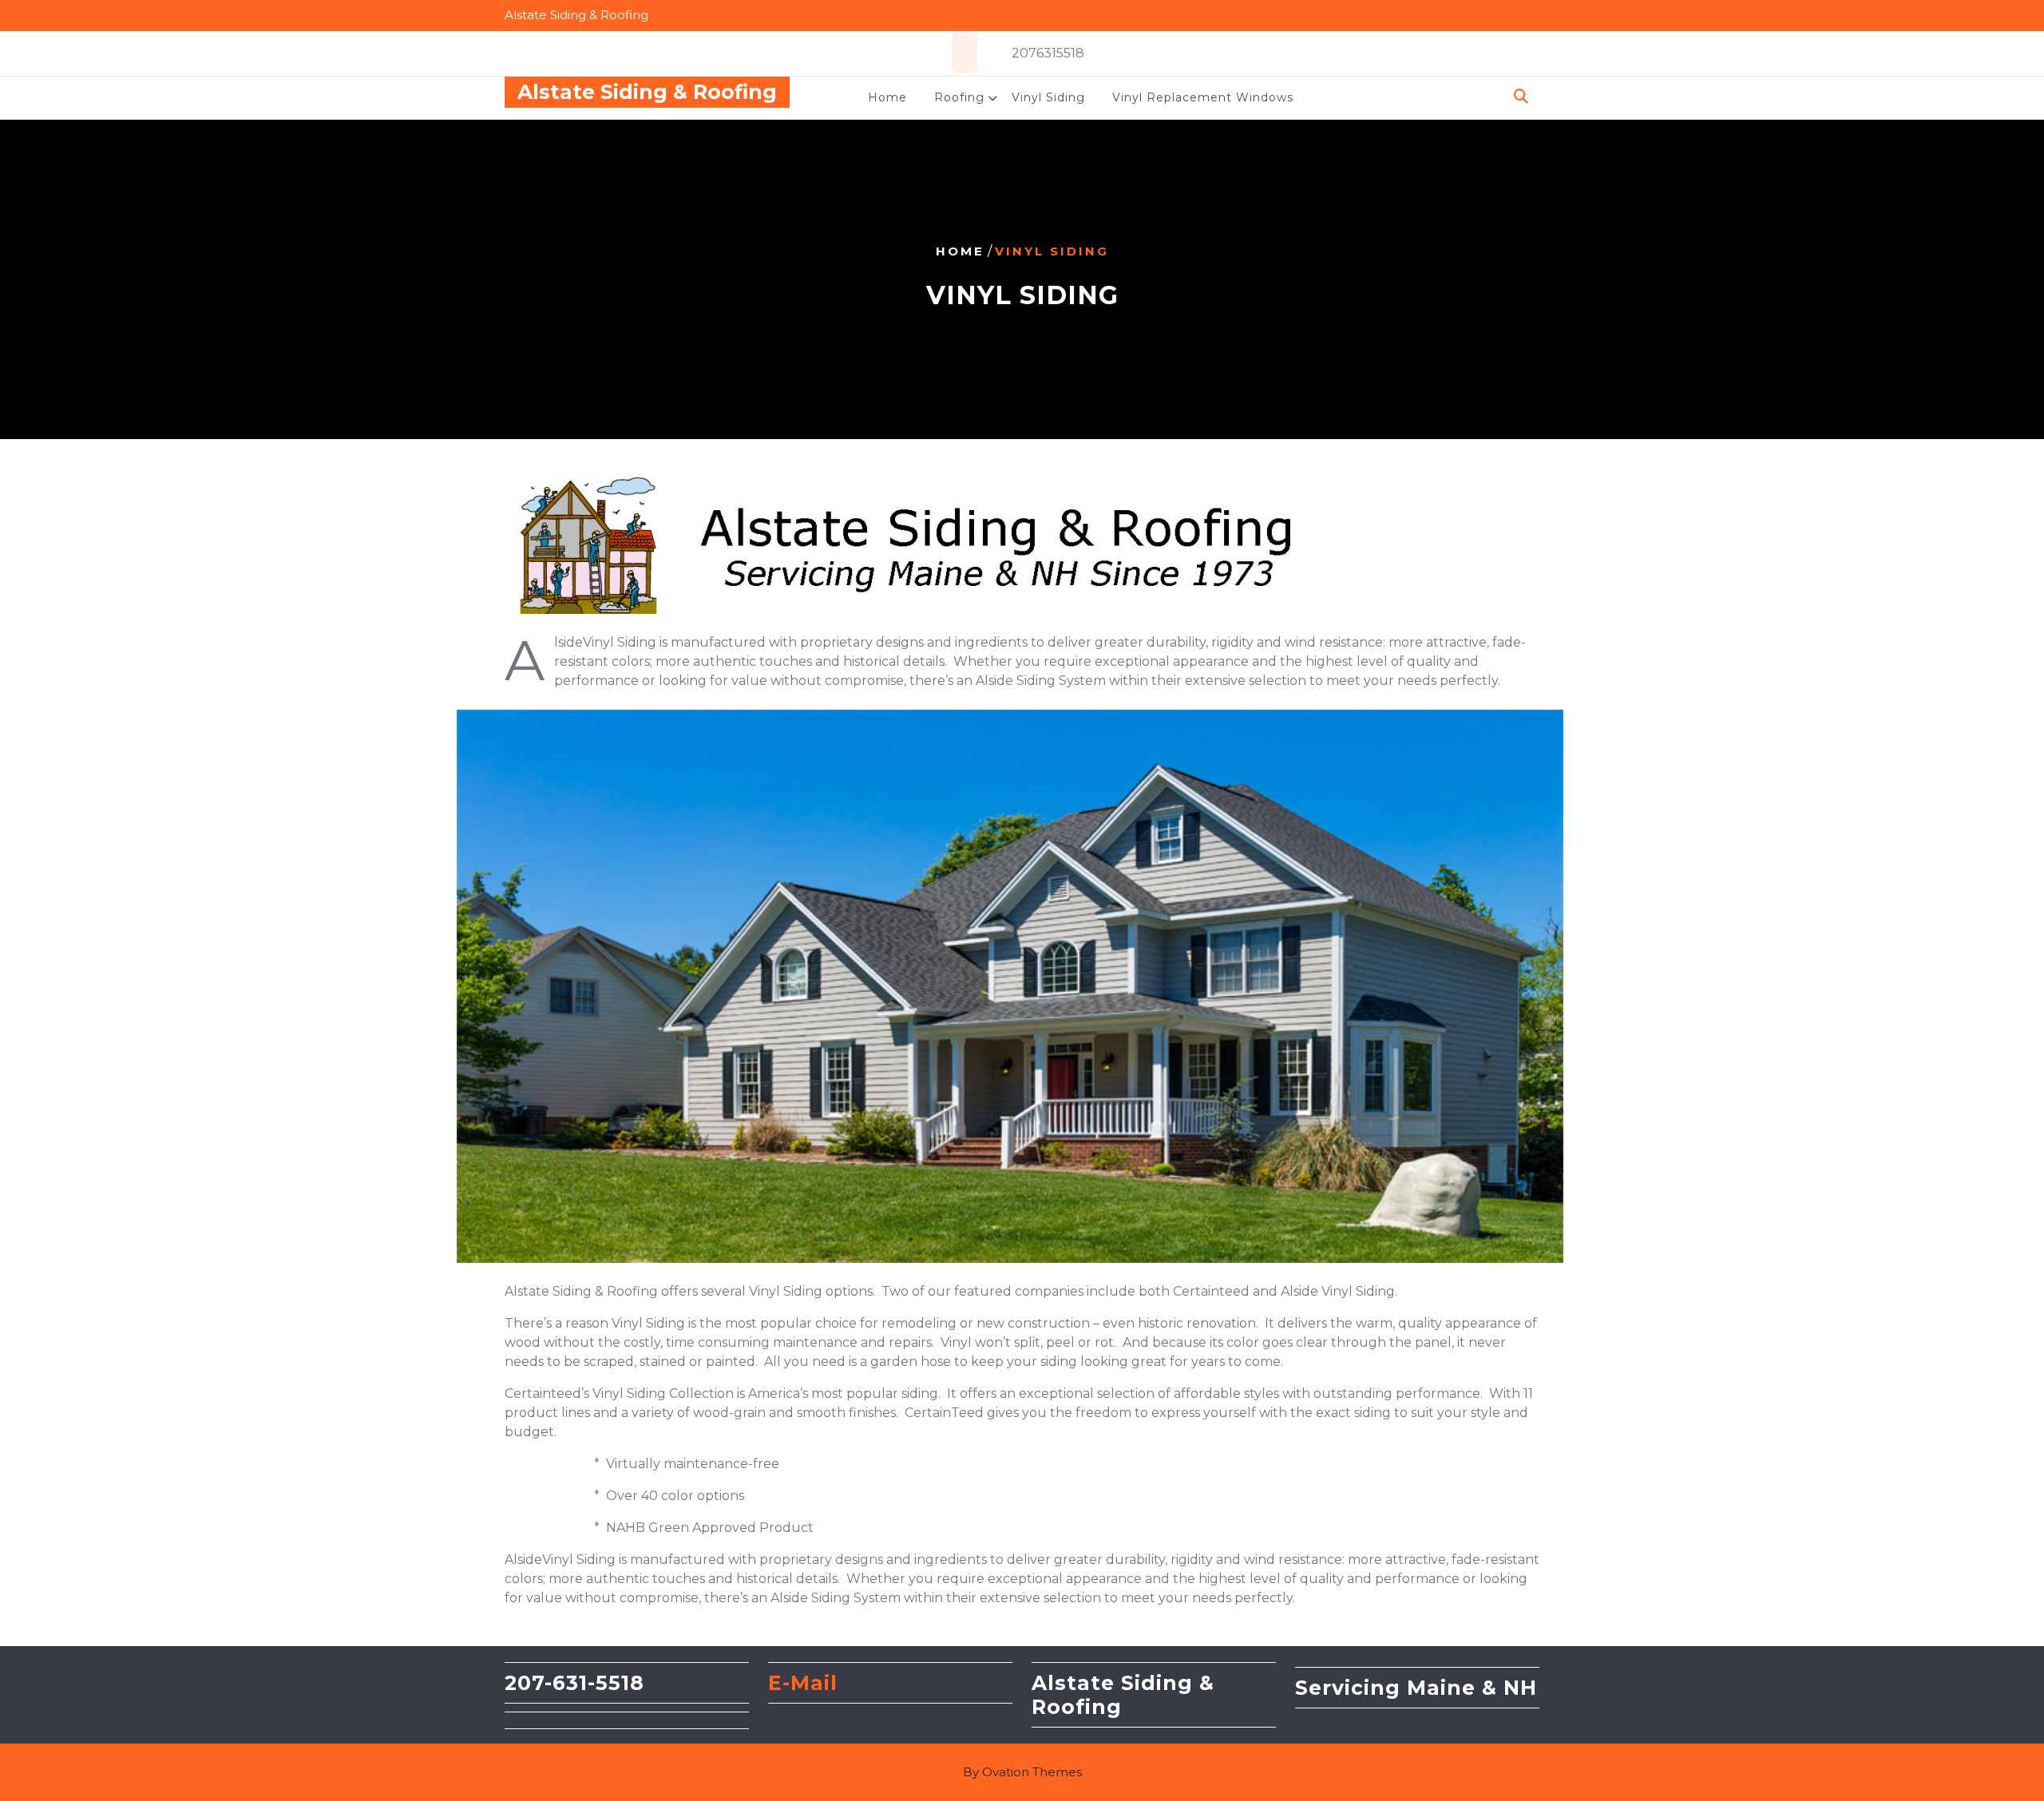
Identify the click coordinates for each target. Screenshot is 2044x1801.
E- (779, 1683)
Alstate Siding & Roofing (647, 92)
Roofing (959, 97)
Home (887, 97)
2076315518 (1048, 53)
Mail (814, 1683)
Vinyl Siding (1048, 97)
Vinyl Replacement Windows (1203, 97)
